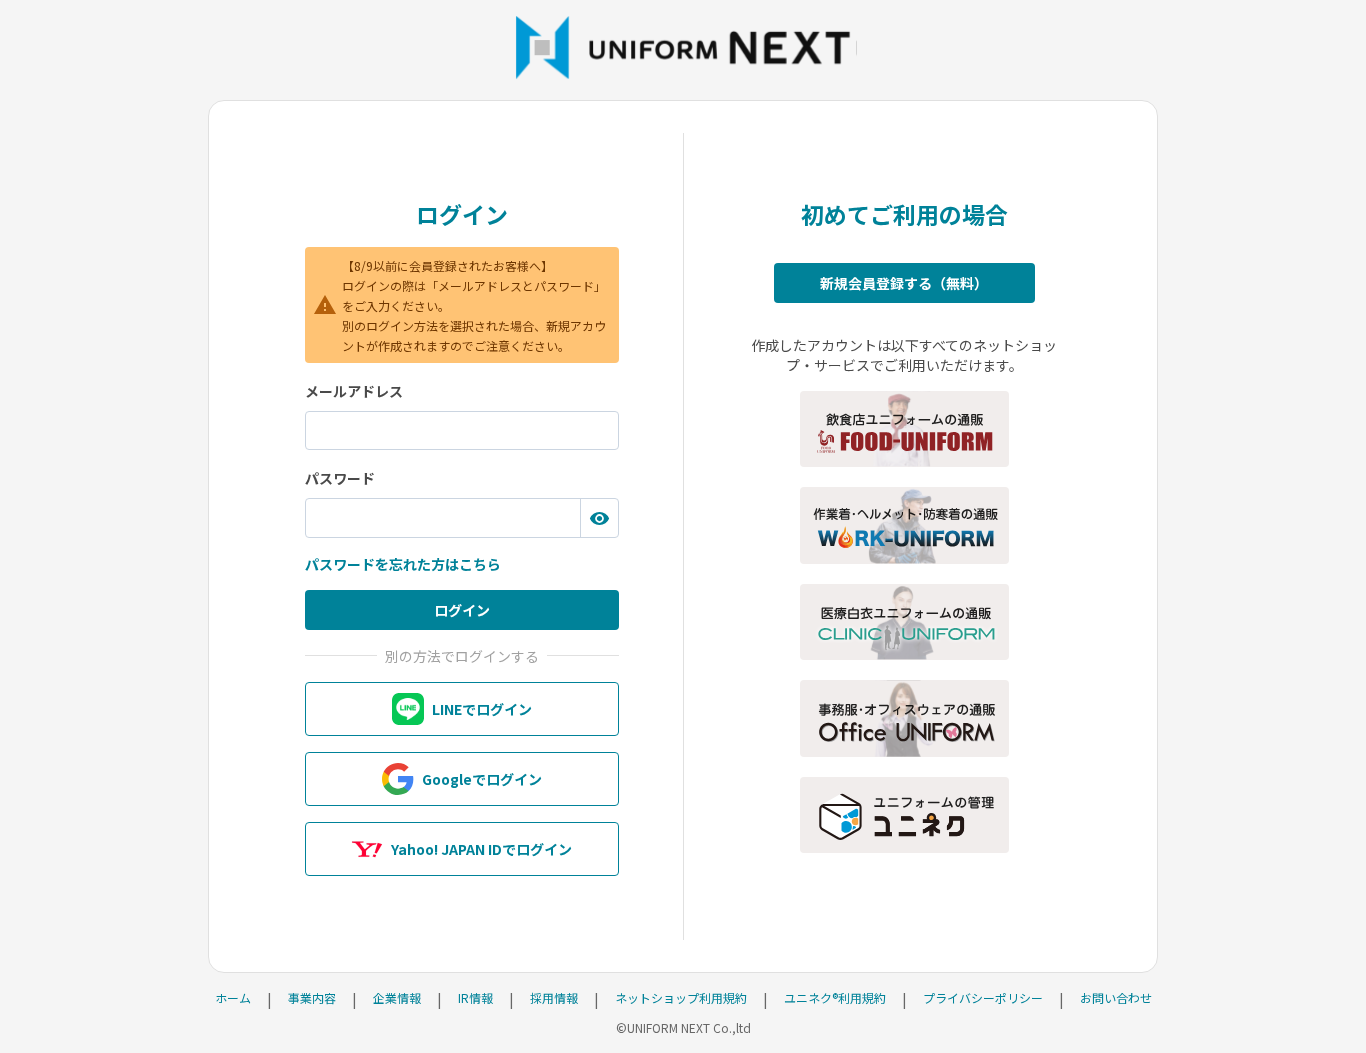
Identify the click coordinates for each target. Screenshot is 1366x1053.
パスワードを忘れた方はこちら (403, 564)
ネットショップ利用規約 (681, 997)
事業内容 (312, 997)
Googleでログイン (482, 779)
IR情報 (475, 997)
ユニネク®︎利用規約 (835, 997)
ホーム (233, 997)
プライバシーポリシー (983, 997)
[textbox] (462, 431)
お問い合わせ (1116, 997)
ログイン (462, 610)
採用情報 (554, 997)
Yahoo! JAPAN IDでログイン (481, 849)
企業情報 (397, 997)
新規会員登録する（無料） (904, 283)
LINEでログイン (482, 709)
